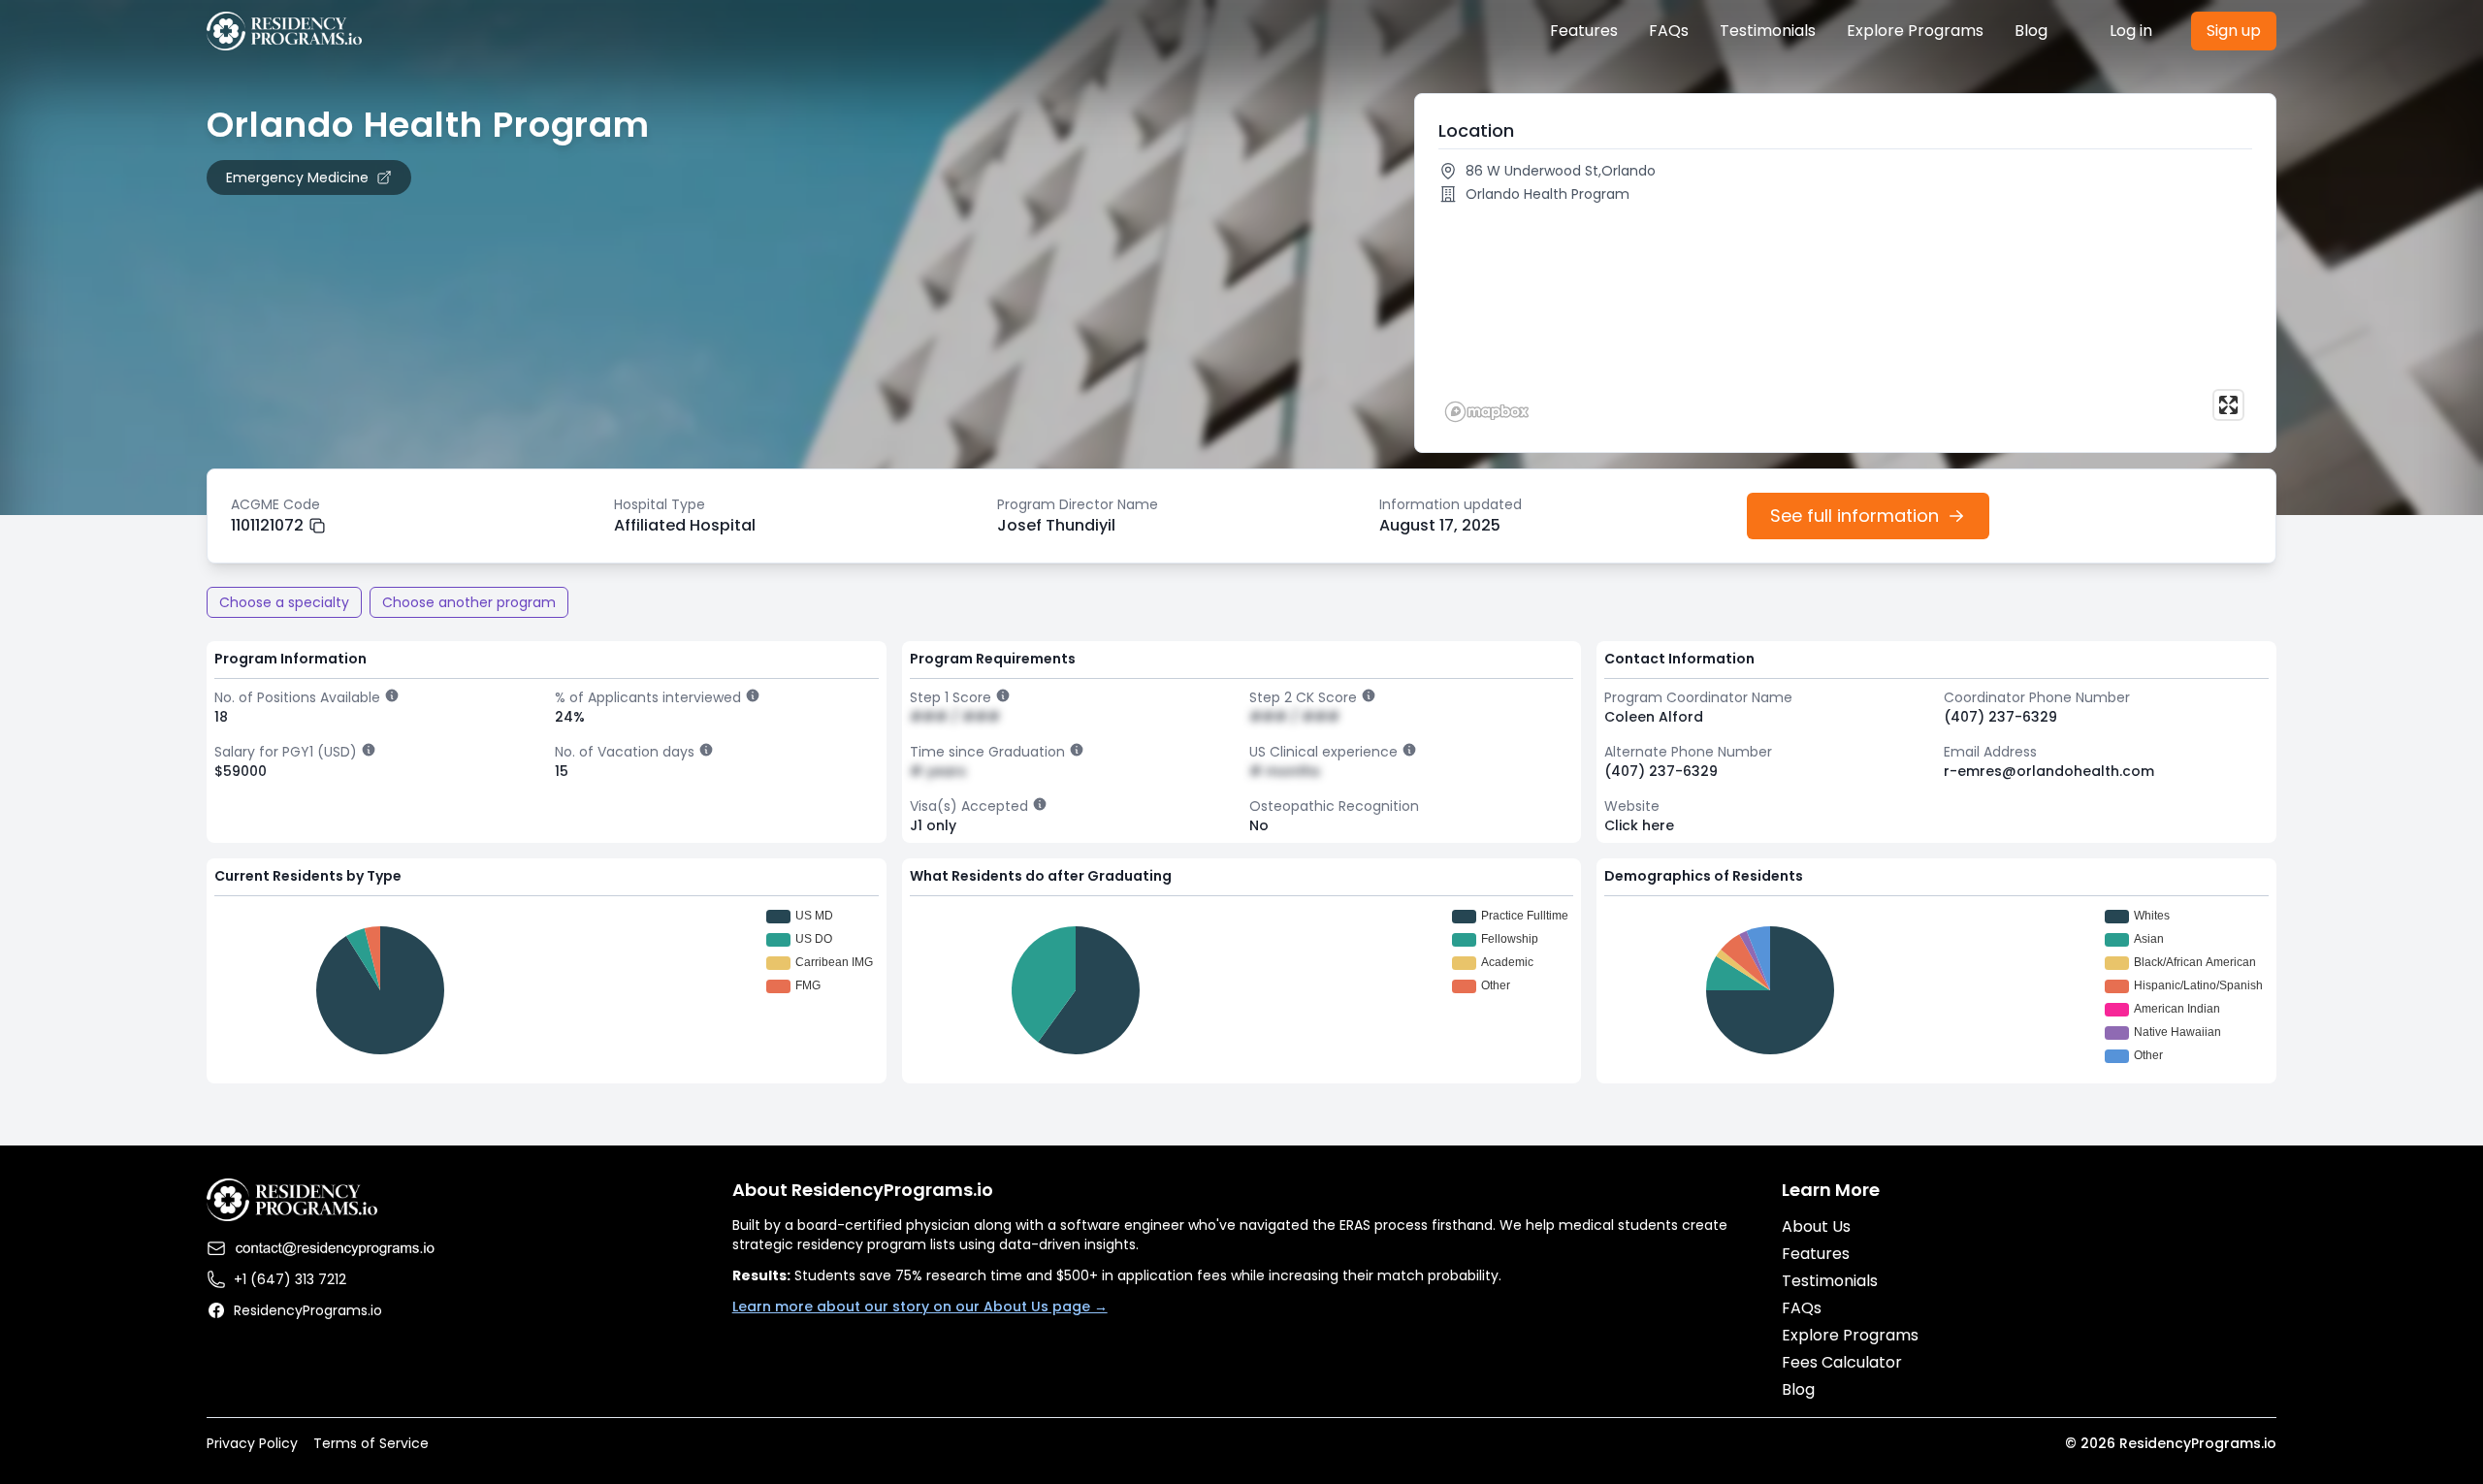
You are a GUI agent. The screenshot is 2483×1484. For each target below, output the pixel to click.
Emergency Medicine (297, 177)
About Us (1816, 1226)
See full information (1854, 516)
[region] (1845, 320)
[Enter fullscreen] (2228, 405)
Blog (2031, 31)
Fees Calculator (1842, 1362)
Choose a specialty (284, 602)
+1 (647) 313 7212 (290, 1279)
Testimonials (1768, 31)
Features (1584, 31)
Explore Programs (1915, 31)
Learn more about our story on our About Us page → (920, 1307)
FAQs (1669, 31)
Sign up (2234, 31)
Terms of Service (371, 1443)
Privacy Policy (252, 1443)
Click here (1639, 825)
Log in (2131, 31)
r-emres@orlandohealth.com (2049, 771)
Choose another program (469, 602)
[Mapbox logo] (1487, 412)
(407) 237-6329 (2000, 717)
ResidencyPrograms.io (308, 1310)
